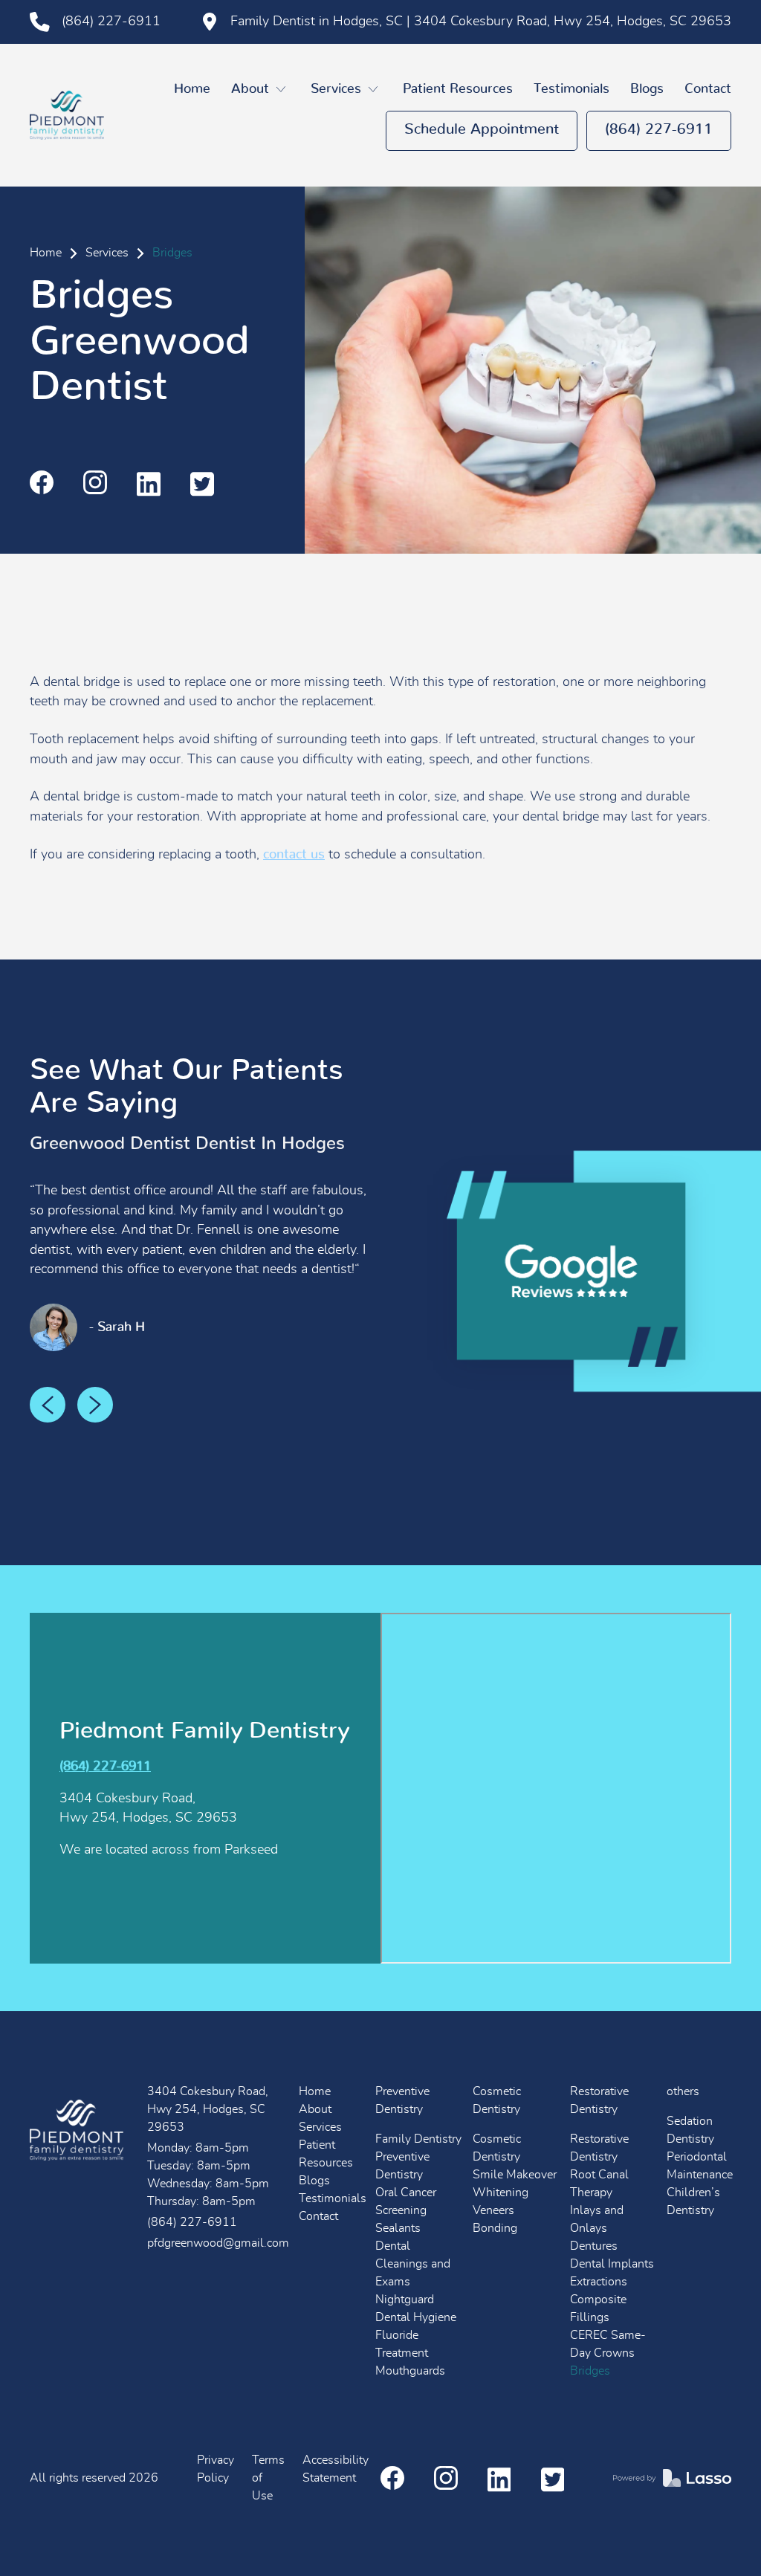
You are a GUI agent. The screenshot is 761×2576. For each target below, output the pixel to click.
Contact (708, 89)
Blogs (647, 89)
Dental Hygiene (416, 2317)
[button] (260, 90)
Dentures (594, 2246)
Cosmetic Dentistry (497, 2100)
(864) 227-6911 (659, 129)
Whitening (501, 2192)
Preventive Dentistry (402, 2100)
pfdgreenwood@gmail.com (217, 2243)
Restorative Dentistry (599, 2100)
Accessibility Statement (336, 2469)
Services (107, 253)
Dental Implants (612, 2264)
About (315, 2109)
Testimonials (571, 89)
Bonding (495, 2228)
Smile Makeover (515, 2175)
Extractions (599, 2282)
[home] (67, 115)
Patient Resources (458, 89)
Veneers (493, 2210)
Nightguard (405, 2300)
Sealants (398, 2228)
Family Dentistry (418, 2139)
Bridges (590, 2371)
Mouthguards (410, 2371)
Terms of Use (268, 2478)
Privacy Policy (216, 2469)
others (683, 2091)
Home (192, 89)
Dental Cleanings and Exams (413, 2264)
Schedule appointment (482, 129)
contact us (294, 855)
